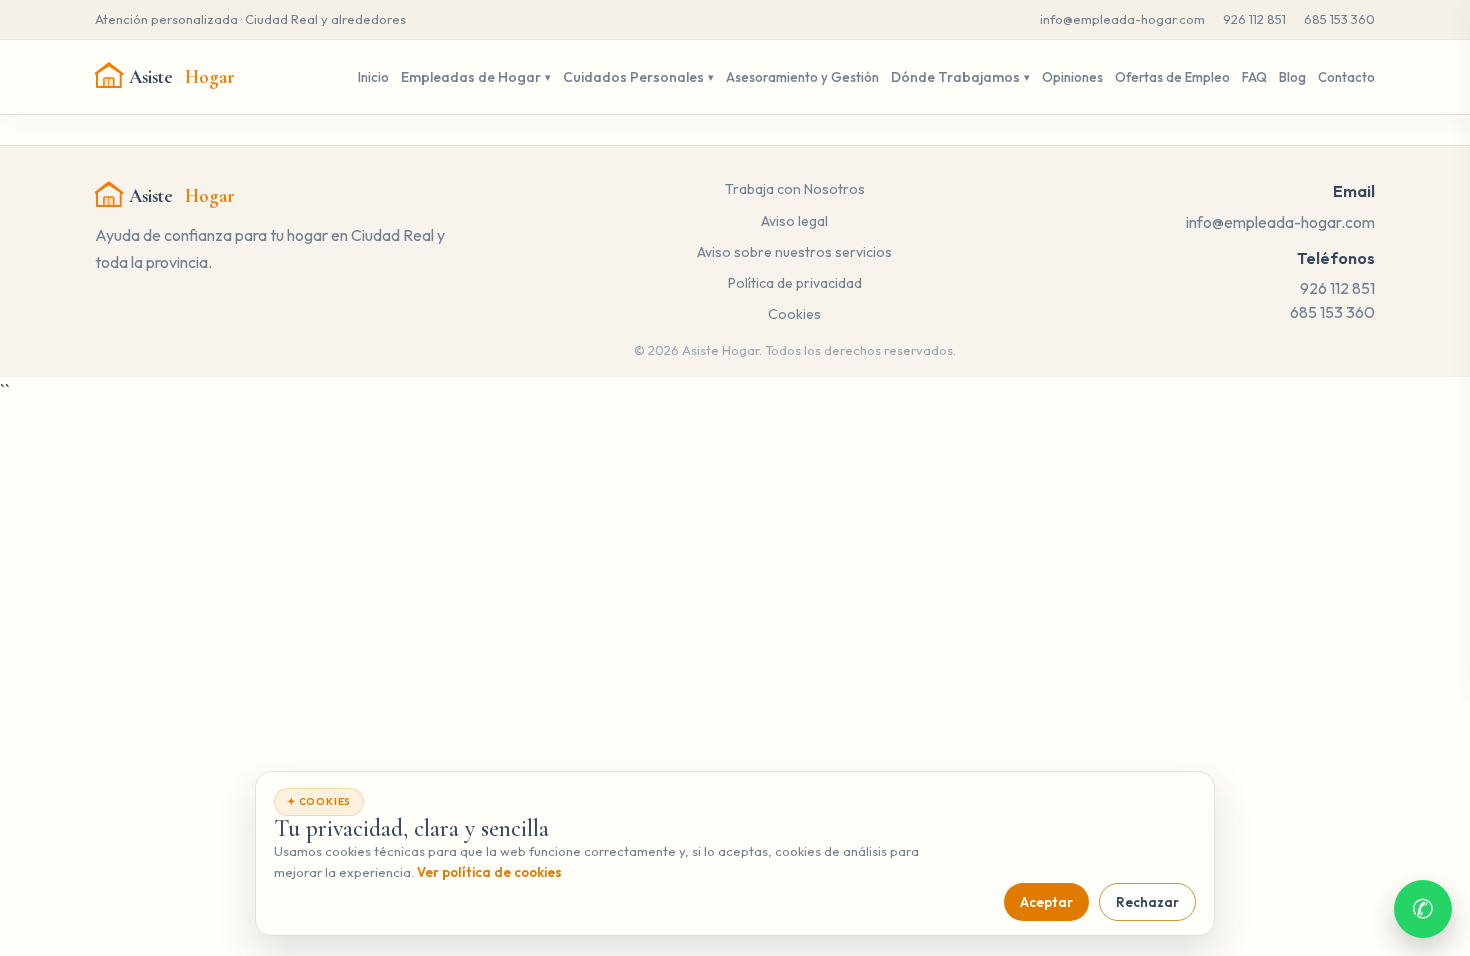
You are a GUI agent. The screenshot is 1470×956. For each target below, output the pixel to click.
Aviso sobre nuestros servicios (794, 252)
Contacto (1346, 77)
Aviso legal (794, 221)
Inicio (373, 77)
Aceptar (1046, 902)
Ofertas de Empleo (1172, 77)
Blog (1292, 77)
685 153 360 (1339, 19)
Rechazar (1147, 902)
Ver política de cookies (489, 872)
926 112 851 (1254, 19)
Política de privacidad (795, 283)
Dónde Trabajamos (955, 77)
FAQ (1254, 77)
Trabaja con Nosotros (795, 189)
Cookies (794, 314)
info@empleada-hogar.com (1122, 19)
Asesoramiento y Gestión (802, 77)
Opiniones (1072, 77)
